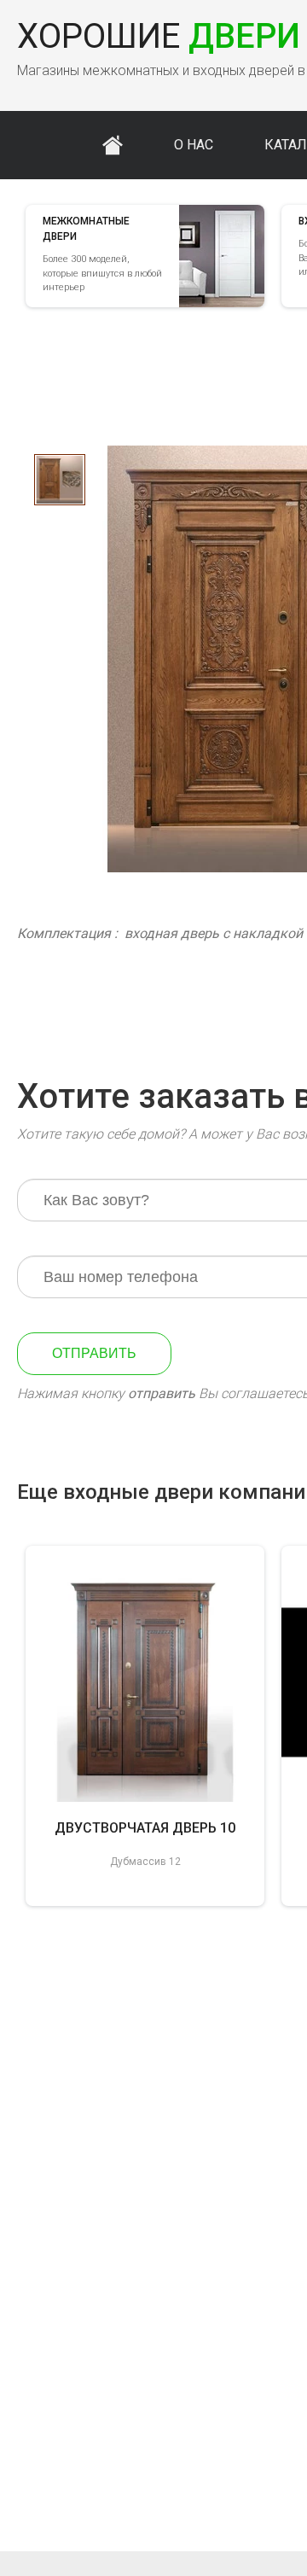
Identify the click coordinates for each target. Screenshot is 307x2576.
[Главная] (113, 145)
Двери (159, 36)
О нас (194, 145)
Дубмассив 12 (145, 1862)
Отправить (94, 1353)
